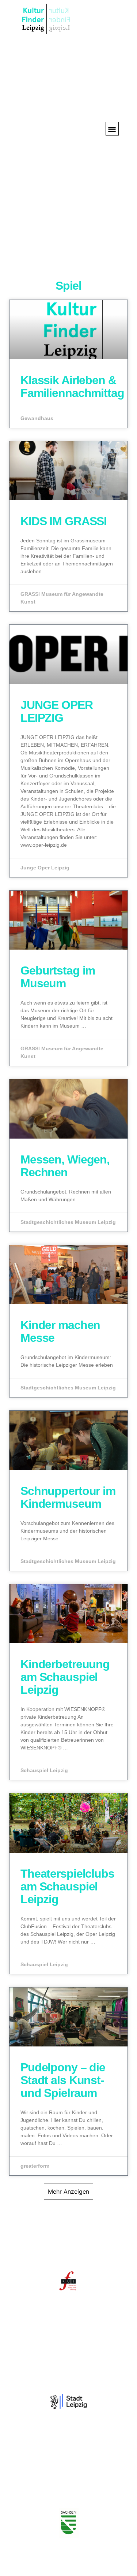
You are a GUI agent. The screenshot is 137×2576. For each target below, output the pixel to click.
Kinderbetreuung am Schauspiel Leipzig (65, 1677)
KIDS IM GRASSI (64, 521)
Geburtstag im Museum (58, 977)
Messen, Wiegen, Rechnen (65, 1166)
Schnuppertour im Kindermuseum (68, 1497)
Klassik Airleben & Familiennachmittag (72, 387)
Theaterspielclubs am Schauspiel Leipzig (67, 1886)
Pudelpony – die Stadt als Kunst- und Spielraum (63, 2080)
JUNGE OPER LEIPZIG (57, 711)
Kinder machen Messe (60, 1331)
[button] (112, 129)
